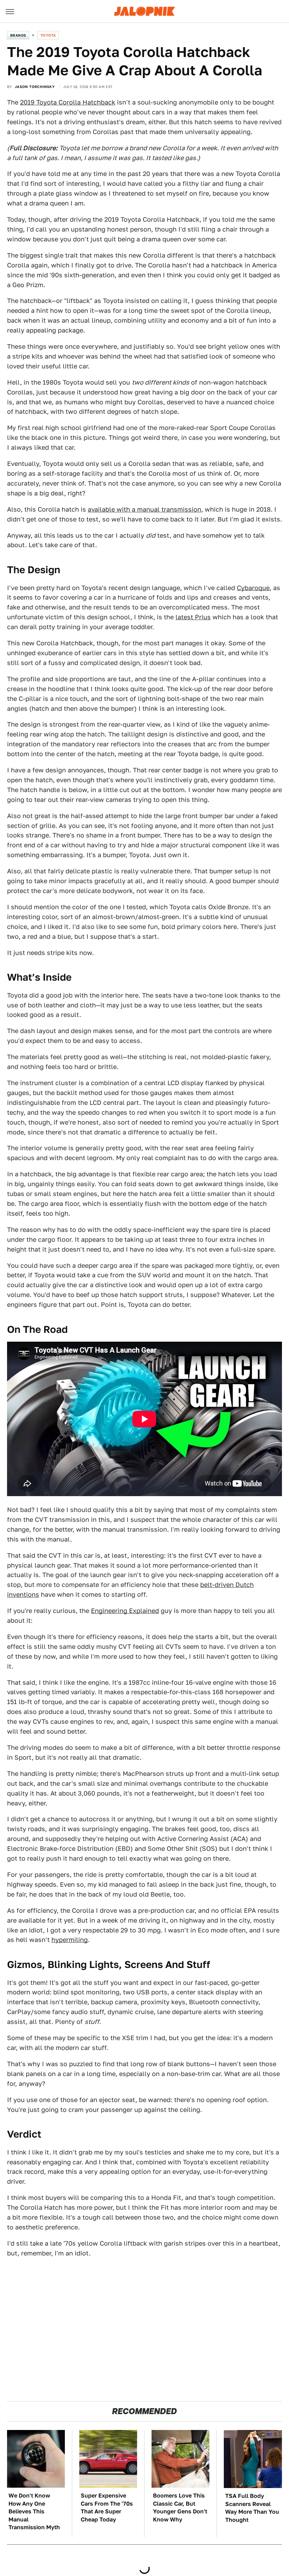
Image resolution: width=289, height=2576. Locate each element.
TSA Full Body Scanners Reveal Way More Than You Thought (252, 2508)
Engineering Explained (125, 1611)
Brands (18, 35)
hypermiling (70, 1940)
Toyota (48, 35)
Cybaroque (253, 588)
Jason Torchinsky (35, 87)
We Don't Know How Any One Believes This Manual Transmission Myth (34, 2511)
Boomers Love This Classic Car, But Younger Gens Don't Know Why (180, 2507)
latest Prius (193, 617)
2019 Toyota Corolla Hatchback (68, 102)
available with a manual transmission (144, 509)
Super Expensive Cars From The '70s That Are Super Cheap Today (107, 2507)
